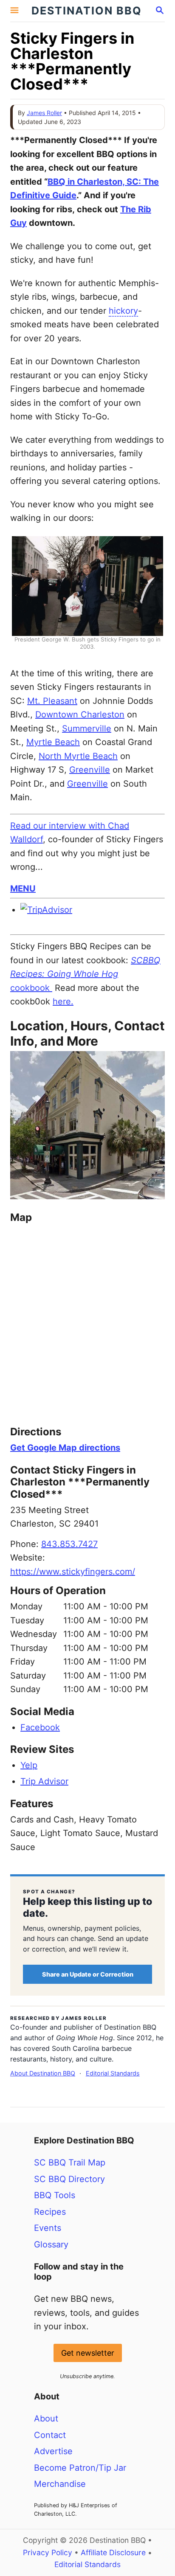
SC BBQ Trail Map (70, 2163)
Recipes (50, 2212)
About (46, 2419)
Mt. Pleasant (52, 701)
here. (63, 1001)
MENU (23, 889)
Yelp (29, 1765)
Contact (50, 2435)
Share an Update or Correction (88, 1974)
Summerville (87, 728)
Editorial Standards (113, 2073)
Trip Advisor (44, 1781)
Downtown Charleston (80, 714)
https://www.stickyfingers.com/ (73, 1572)
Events (48, 2228)
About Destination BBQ (43, 2073)
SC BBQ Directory (69, 2179)
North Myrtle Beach (78, 756)
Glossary (51, 2244)
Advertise (53, 2451)
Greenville (90, 770)
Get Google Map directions (65, 1448)
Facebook (40, 1727)
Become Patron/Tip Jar (80, 2468)
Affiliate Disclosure (113, 2552)
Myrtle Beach (53, 742)
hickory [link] (123, 311)
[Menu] (14, 11)
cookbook (85, 974)
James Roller (44, 113)
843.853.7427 (69, 1544)
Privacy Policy (48, 2552)
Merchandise (60, 2484)
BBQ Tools (55, 2195)
